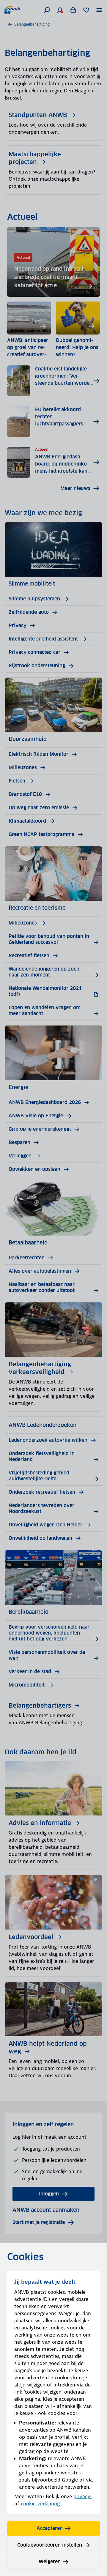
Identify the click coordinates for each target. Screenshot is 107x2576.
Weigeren (50, 2562)
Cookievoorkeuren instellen (50, 2545)
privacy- (83, 2496)
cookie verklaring (40, 2504)
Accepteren (50, 2528)
